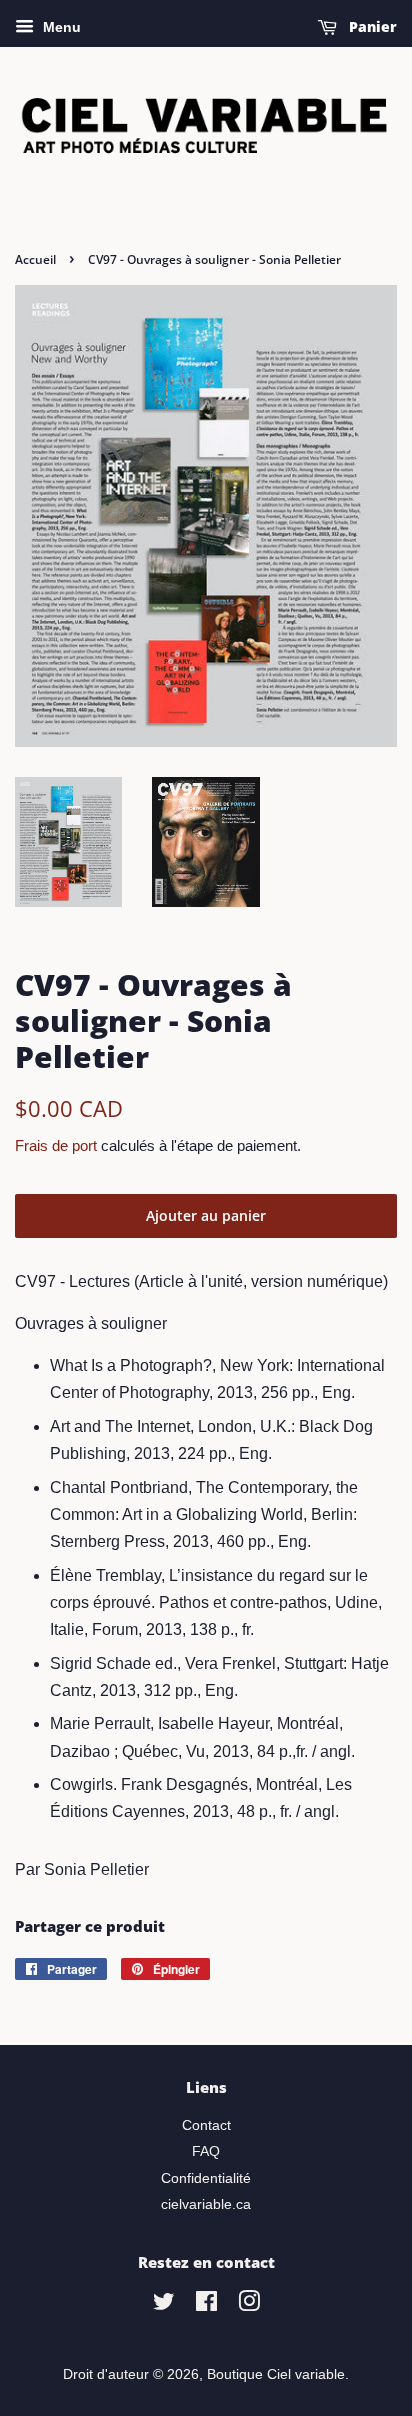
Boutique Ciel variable (276, 2374)
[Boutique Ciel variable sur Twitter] (164, 2305)
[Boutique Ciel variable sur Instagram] (249, 2305)
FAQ (206, 2151)
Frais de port (56, 1145)
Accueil (35, 259)
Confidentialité (206, 2178)
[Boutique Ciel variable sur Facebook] (206, 2305)
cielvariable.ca (206, 2204)
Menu (60, 27)
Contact (206, 2125)
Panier (371, 26)
